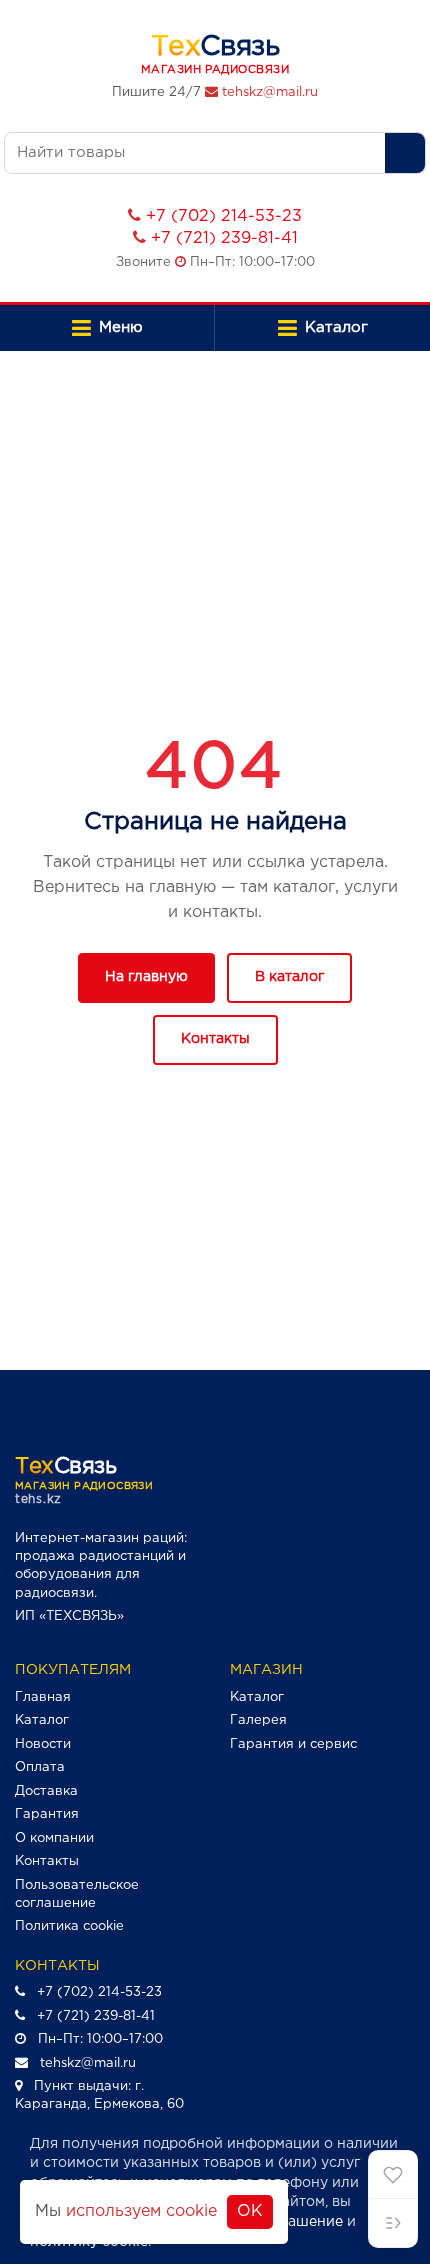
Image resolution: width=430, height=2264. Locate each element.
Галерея (258, 1720)
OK (250, 2211)
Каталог (42, 1720)
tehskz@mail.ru (270, 92)
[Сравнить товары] (393, 2223)
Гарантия (47, 1814)
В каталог (289, 977)
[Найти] (405, 153)
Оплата (40, 1767)
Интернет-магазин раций (99, 1538)
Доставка (46, 1791)
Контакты (215, 1039)
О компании (54, 1838)
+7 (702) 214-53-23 (224, 216)
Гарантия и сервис (293, 1744)
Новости (43, 1744)
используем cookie (141, 2211)
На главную (146, 977)
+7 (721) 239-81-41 (224, 238)
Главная (43, 1697)
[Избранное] (393, 2175)
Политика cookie (69, 1926)
